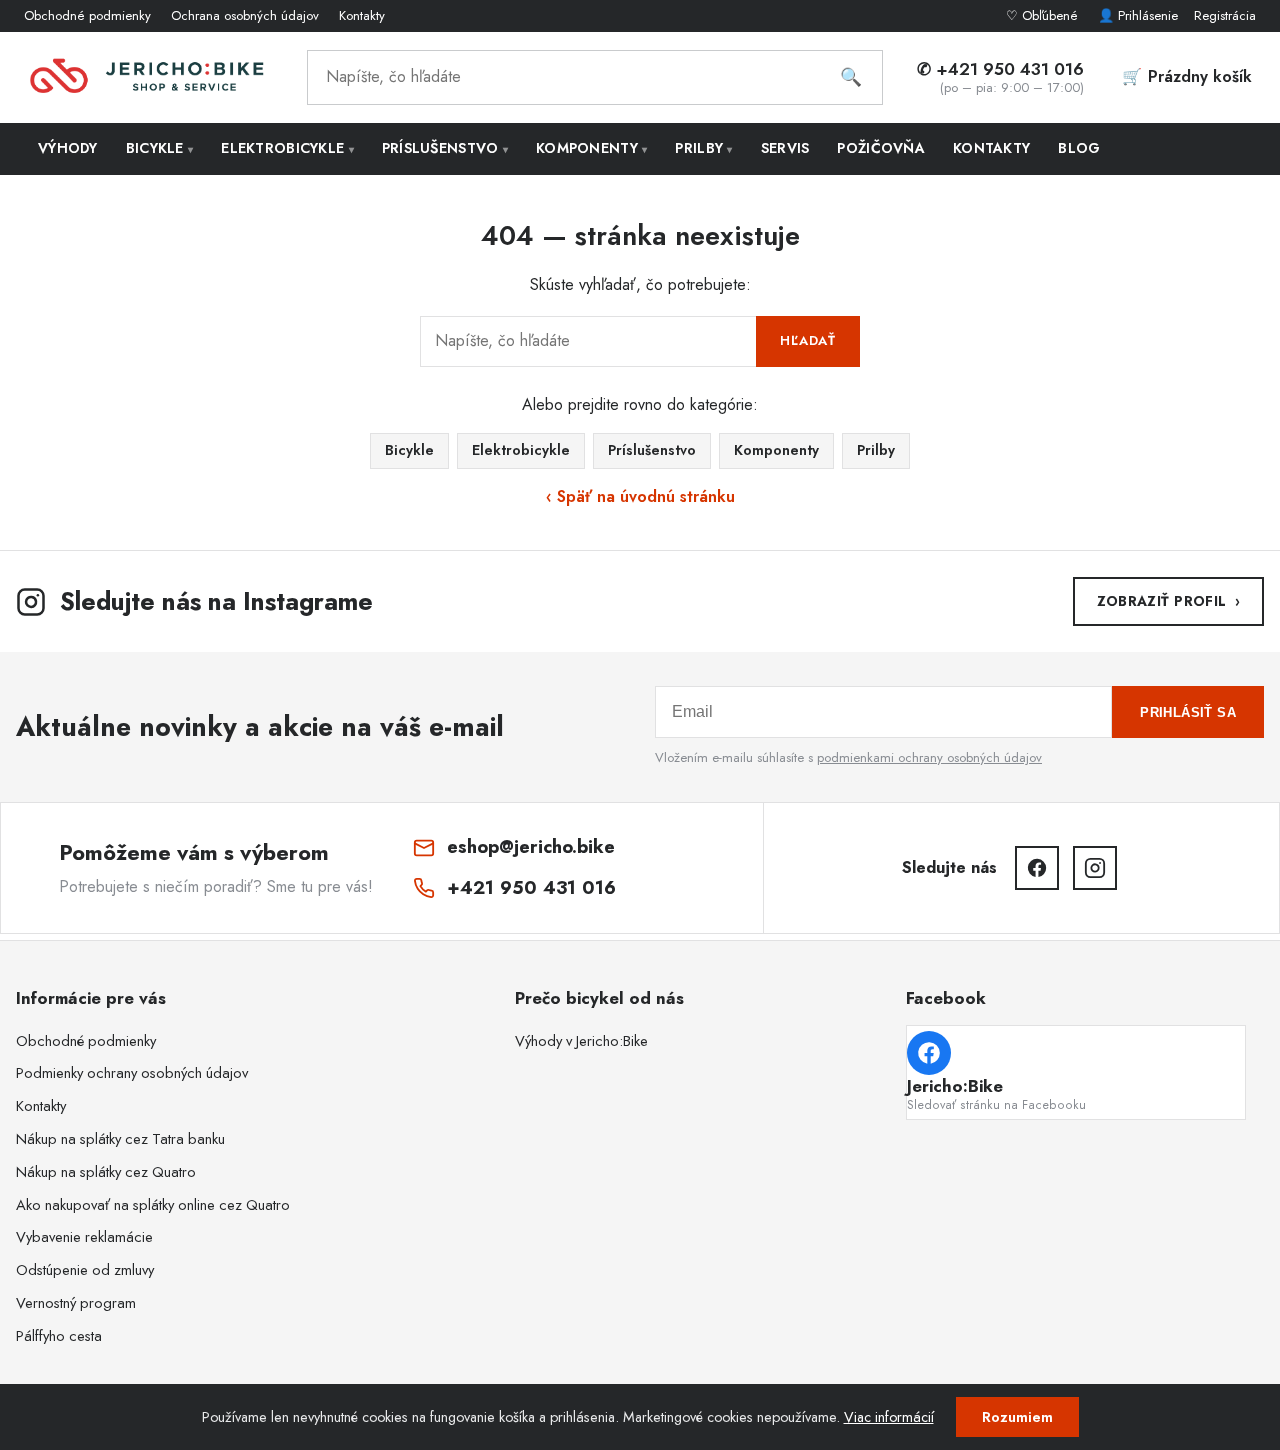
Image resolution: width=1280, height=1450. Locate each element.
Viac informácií (889, 1417)
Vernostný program (76, 1303)
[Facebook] (1037, 868)
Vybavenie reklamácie (84, 1237)
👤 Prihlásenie (1138, 15)
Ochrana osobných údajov (245, 15)
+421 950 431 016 (531, 887)
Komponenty (591, 148)
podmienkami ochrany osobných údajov (929, 757)
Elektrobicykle (287, 148)
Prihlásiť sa (1188, 712)
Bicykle (160, 148)
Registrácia (1225, 15)
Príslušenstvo (445, 148)
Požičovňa (881, 148)
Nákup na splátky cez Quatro (106, 1172)
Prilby (703, 148)
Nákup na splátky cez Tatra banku (120, 1139)
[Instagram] (1095, 868)
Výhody (68, 148)
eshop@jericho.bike (531, 846)
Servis (785, 148)
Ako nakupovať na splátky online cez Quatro (153, 1205)
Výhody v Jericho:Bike (581, 1041)
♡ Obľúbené (1044, 15)
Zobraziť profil (1168, 601)
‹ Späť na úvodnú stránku (640, 496)
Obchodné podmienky (87, 15)
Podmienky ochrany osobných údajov (132, 1073)
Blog (1079, 148)
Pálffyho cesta (59, 1336)
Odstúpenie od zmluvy (85, 1270)
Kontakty (362, 15)
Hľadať (808, 340)
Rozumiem (1017, 1417)
